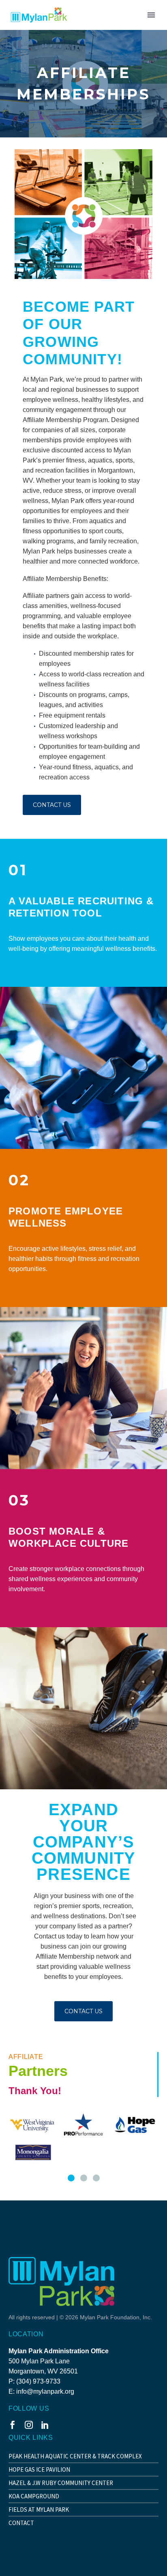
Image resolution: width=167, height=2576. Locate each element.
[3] (96, 2178)
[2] (84, 2178)
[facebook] (13, 2425)
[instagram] (29, 2425)
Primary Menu (151, 15)
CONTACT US (52, 805)
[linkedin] (45, 2425)
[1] (71, 2178)
